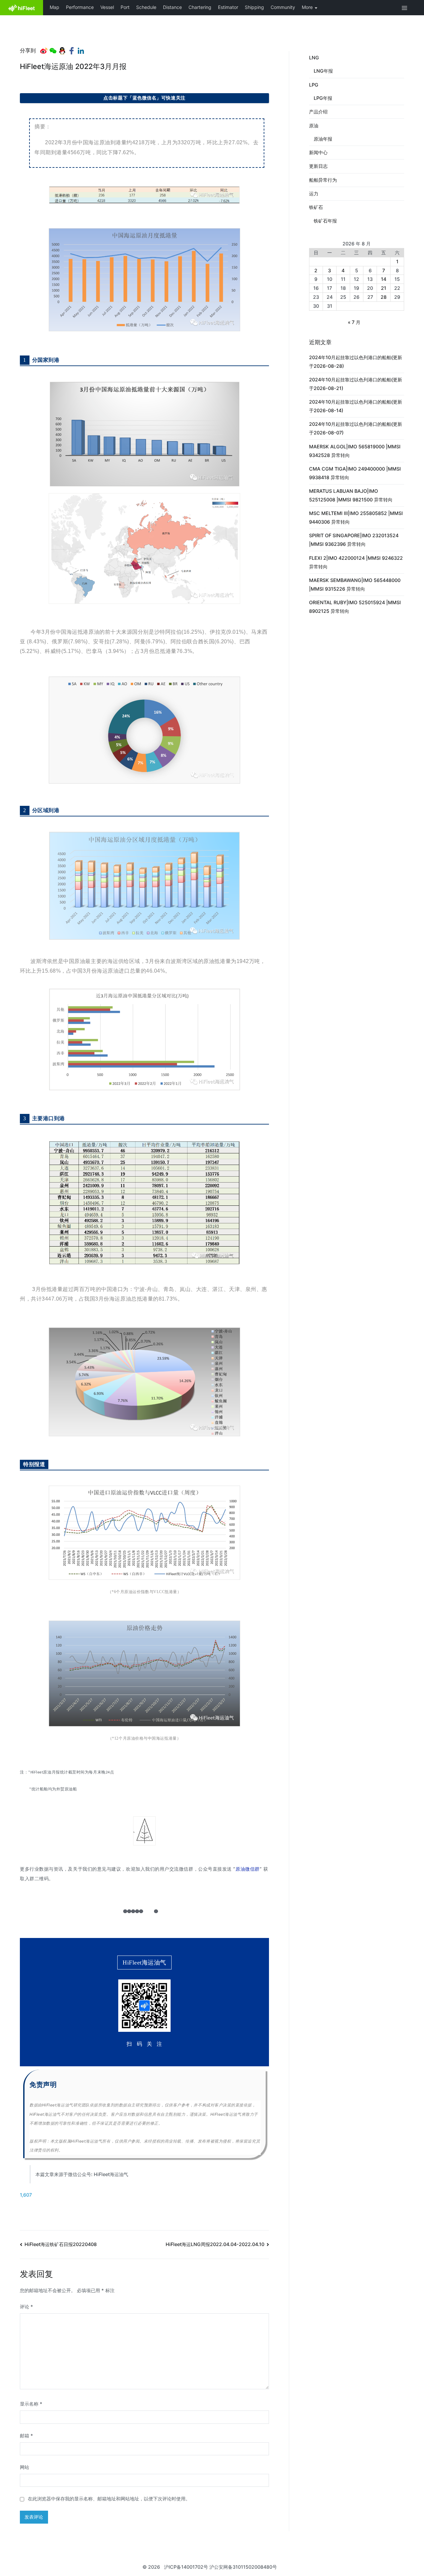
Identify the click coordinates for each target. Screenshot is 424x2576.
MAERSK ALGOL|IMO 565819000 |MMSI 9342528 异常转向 (355, 451)
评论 (26, 2307)
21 (384, 288)
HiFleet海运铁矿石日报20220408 (61, 2244)
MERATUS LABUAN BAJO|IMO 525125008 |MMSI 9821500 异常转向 (351, 495)
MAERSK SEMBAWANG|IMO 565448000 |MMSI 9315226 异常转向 (355, 584)
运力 (314, 193)
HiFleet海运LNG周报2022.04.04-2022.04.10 (215, 2244)
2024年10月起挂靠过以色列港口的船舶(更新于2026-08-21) (356, 384)
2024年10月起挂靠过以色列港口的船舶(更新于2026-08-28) (356, 362)
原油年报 (323, 139)
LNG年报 (323, 71)
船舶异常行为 (323, 180)
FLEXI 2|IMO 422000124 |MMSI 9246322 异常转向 (356, 562)
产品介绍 (318, 112)
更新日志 (318, 166)
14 (384, 279)
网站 (25, 2467)
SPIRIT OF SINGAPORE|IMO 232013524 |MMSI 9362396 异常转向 (354, 540)
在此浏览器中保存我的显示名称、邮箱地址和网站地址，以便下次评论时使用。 (109, 2499)
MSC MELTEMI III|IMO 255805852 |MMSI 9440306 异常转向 (356, 517)
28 (384, 297)
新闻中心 (318, 152)
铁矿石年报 (325, 221)
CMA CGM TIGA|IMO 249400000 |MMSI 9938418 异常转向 (355, 473)
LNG (314, 58)
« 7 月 (354, 322)
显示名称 (31, 2404)
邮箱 (26, 2436)
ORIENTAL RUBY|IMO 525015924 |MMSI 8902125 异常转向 (355, 607)
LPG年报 (323, 98)
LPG (314, 85)
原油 (314, 126)
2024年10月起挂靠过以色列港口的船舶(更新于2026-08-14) (356, 406)
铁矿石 (316, 207)
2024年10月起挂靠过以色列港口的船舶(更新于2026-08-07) (356, 428)
